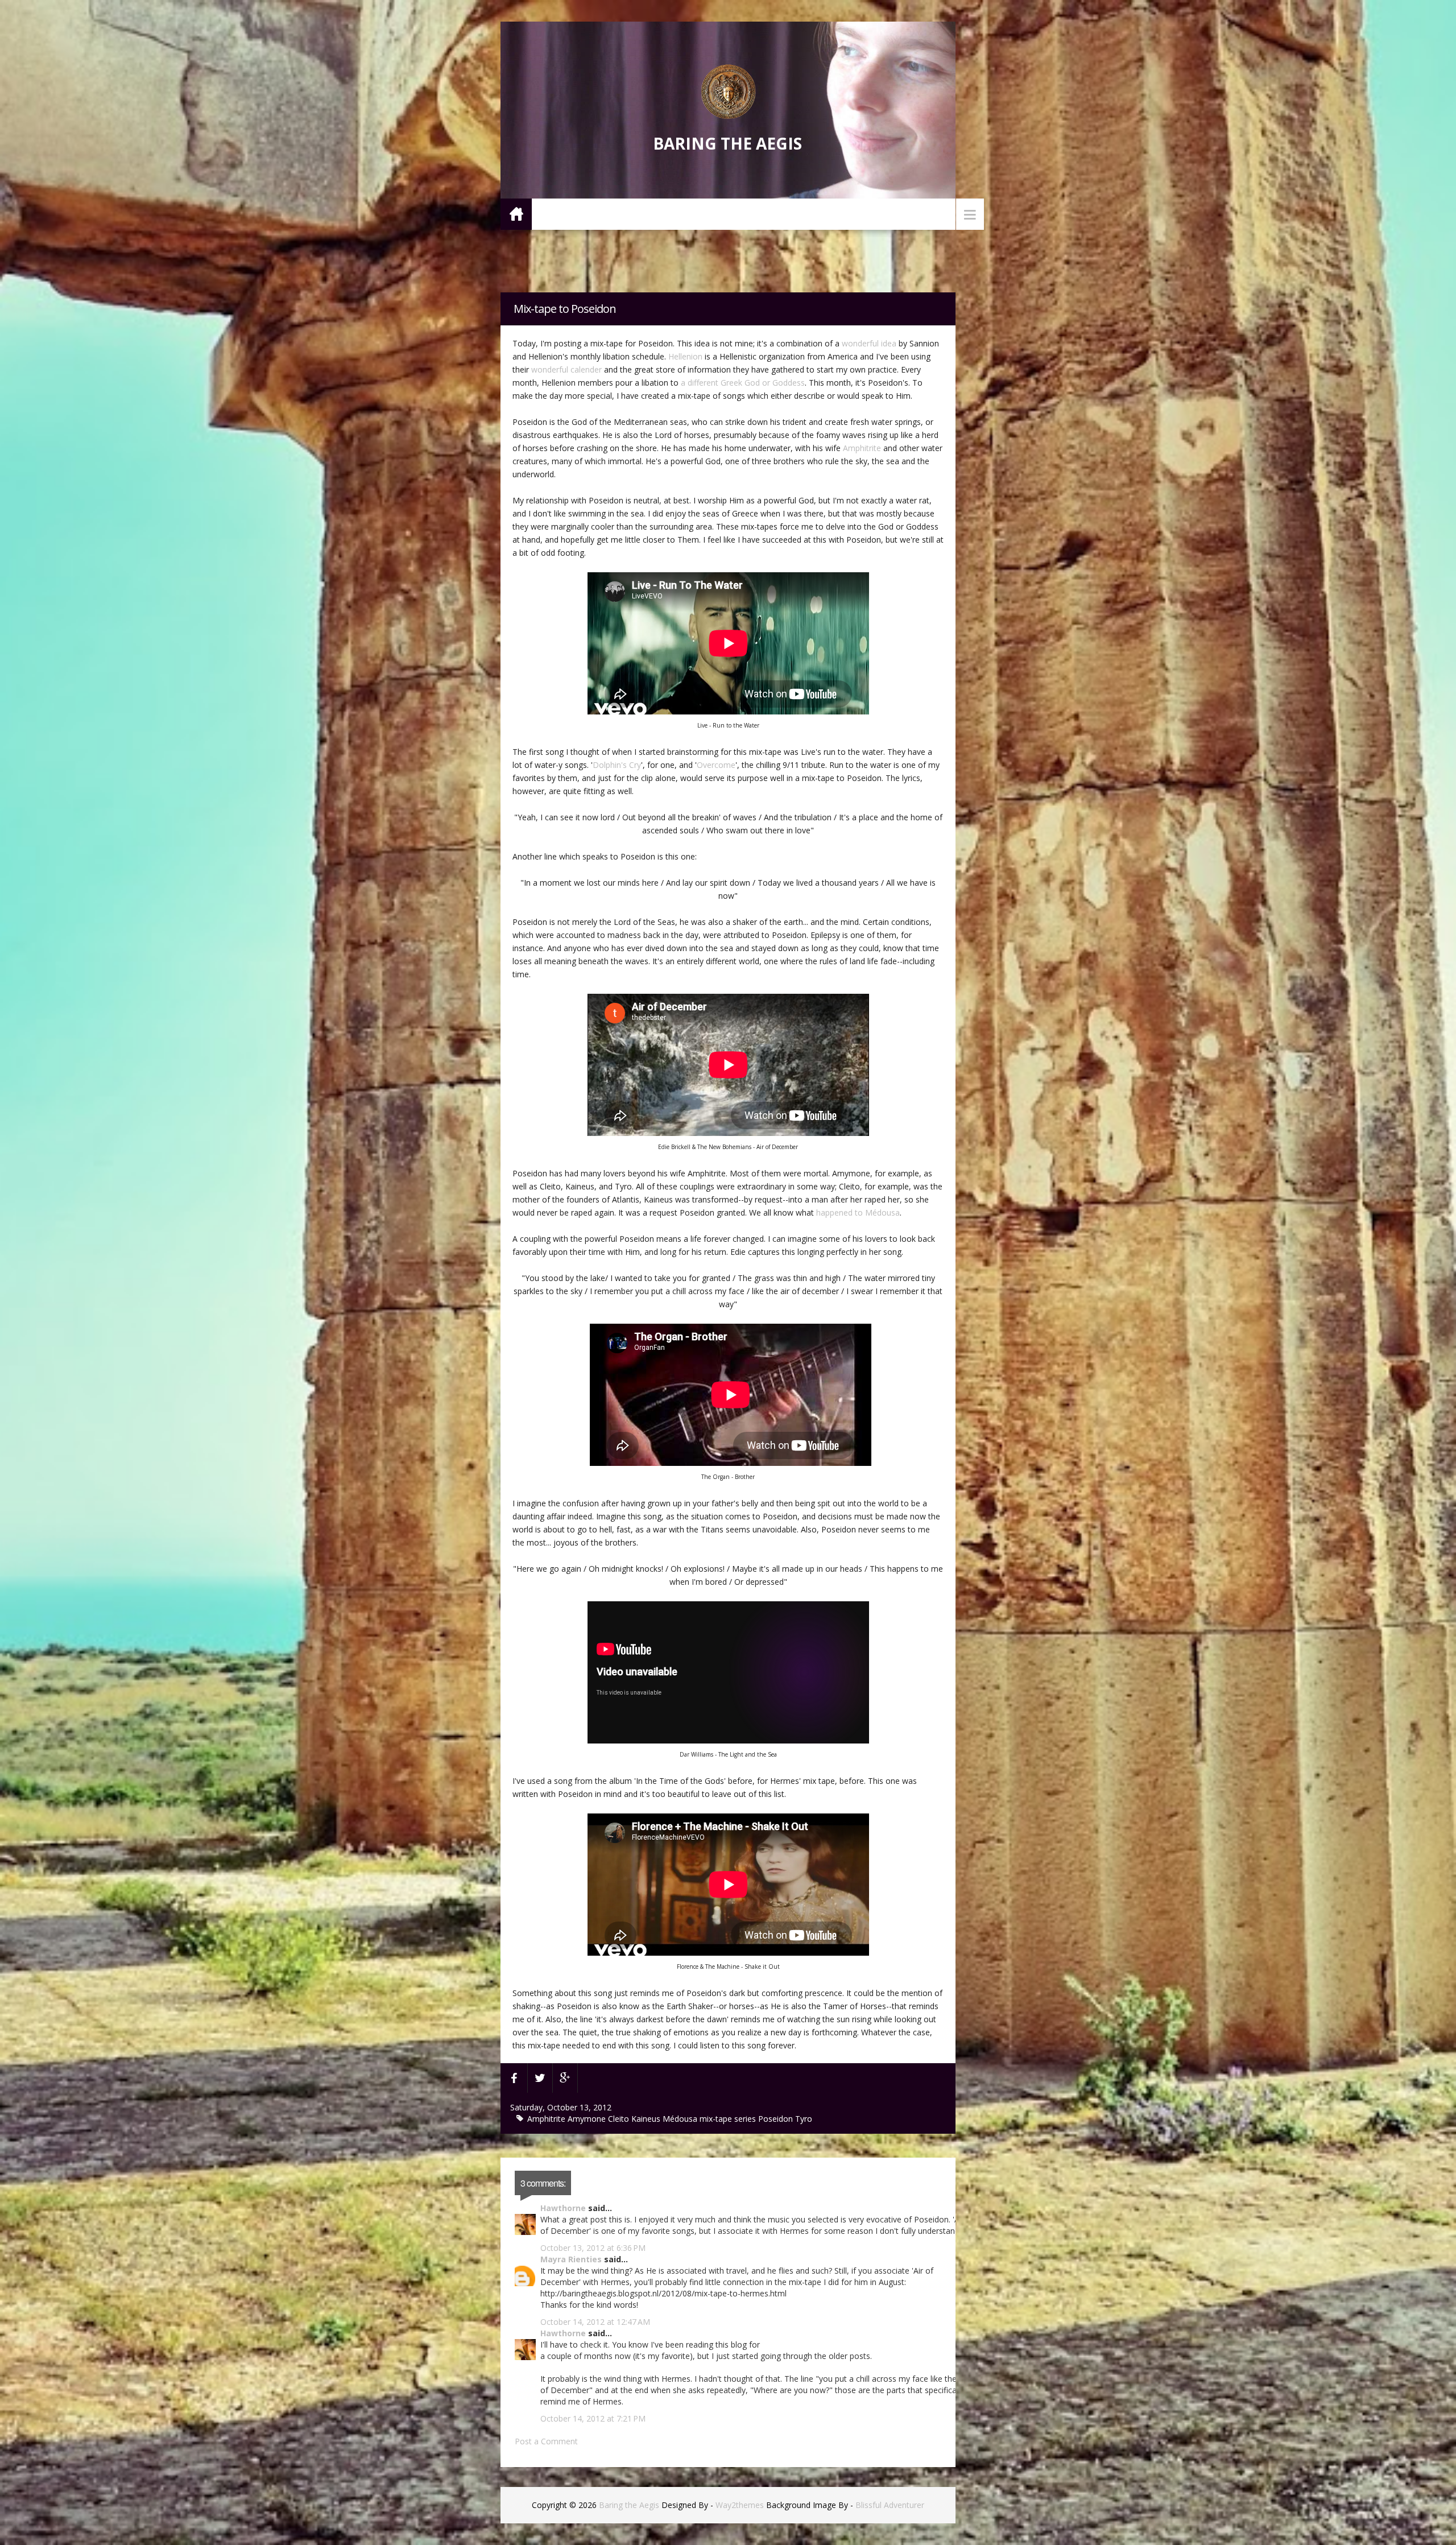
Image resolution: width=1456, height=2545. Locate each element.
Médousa (681, 2119)
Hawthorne (563, 2208)
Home (516, 214)
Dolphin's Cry (617, 765)
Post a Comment (546, 2441)
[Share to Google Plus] (565, 2078)
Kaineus (647, 2119)
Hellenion (685, 356)
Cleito (620, 2119)
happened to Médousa (858, 1212)
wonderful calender (566, 369)
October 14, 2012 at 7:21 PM (593, 2418)
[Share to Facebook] (514, 2078)
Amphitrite (862, 448)
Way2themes (740, 2505)
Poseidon (777, 2119)
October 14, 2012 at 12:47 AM (595, 2322)
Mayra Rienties (571, 2259)
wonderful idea (869, 343)
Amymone (588, 2119)
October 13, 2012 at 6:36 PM (593, 2248)
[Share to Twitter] (540, 2078)
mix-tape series (729, 2119)
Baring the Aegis (727, 143)
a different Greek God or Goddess (743, 383)
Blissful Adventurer (890, 2505)
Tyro (804, 2119)
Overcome (716, 765)
